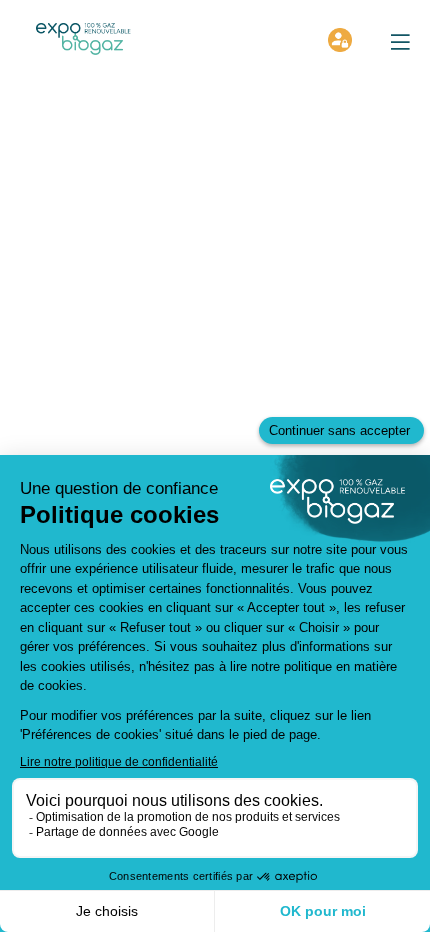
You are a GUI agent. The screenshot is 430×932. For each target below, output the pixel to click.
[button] (400, 42)
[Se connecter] (340, 40)
